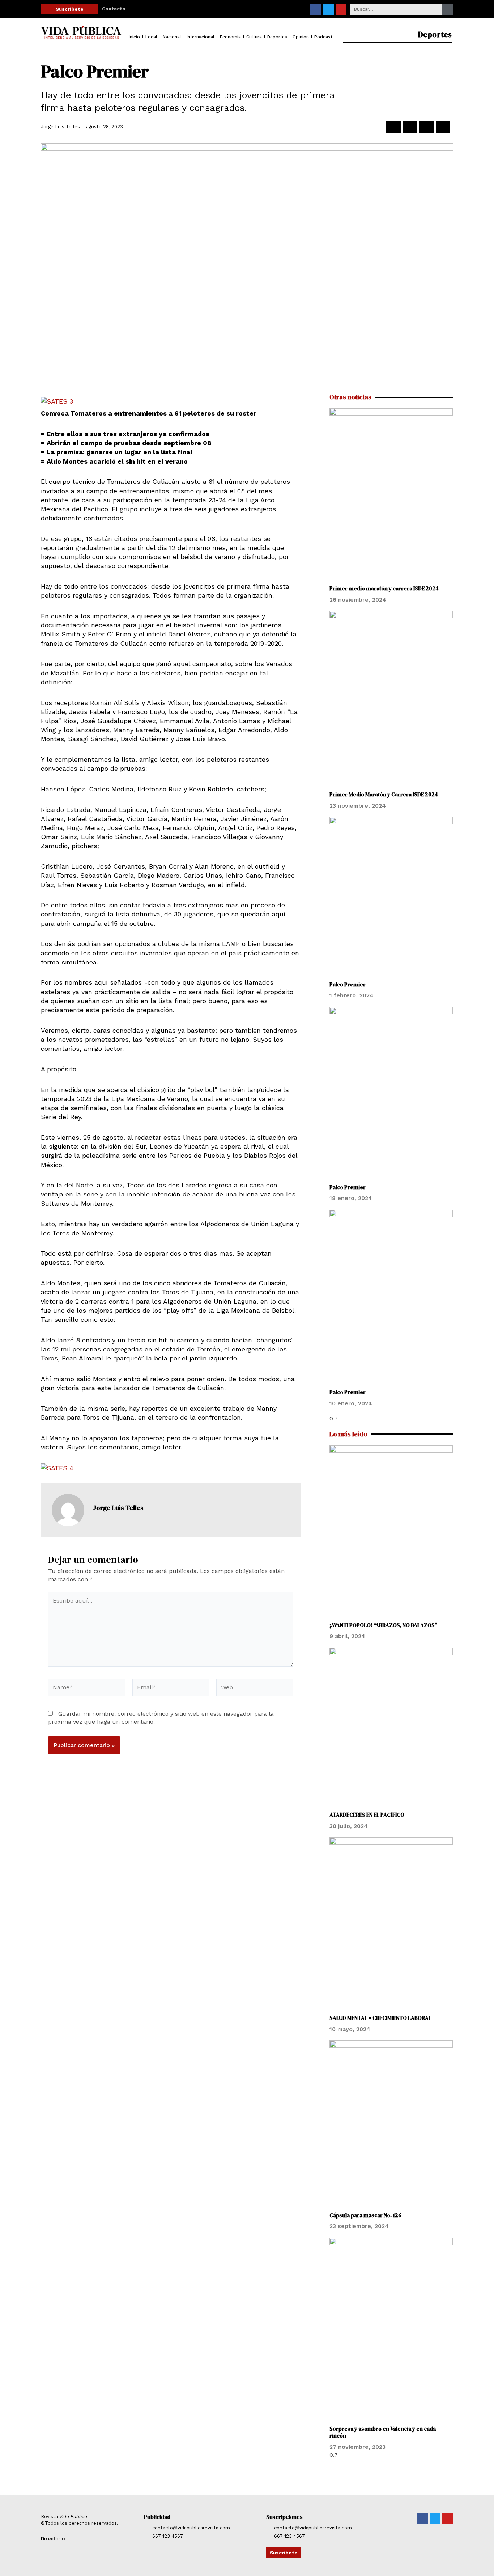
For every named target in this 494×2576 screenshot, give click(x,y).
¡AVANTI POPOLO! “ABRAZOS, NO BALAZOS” (383, 1625)
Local (151, 37)
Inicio (134, 37)
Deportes (277, 37)
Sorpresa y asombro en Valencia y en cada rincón (383, 2432)
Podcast (323, 37)
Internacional (201, 37)
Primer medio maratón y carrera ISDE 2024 (384, 588)
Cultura (254, 37)
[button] (394, 127)
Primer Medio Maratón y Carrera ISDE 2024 (384, 794)
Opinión (301, 37)
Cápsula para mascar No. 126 (365, 2215)
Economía (230, 37)
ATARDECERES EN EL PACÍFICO (367, 1815)
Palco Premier (348, 984)
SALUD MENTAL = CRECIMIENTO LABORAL (380, 2018)
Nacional (172, 37)
